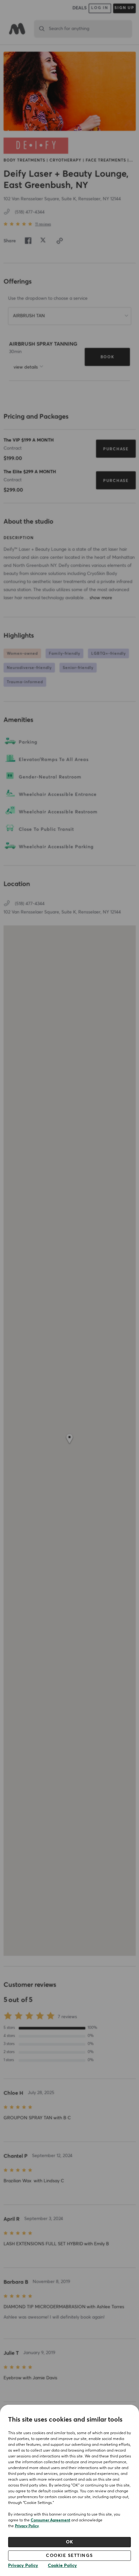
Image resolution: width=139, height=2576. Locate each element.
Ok (70, 2542)
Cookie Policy (62, 2566)
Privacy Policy (27, 2526)
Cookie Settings (69, 2556)
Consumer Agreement (50, 2520)
